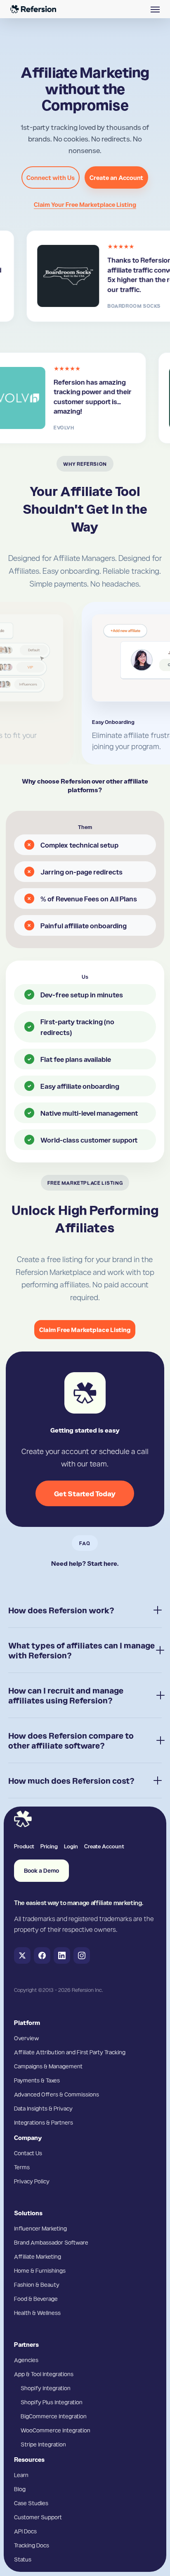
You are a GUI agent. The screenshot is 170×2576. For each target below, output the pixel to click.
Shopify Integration (46, 2388)
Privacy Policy (32, 2181)
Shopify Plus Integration (52, 2402)
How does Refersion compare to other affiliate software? (71, 1740)
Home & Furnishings (40, 2270)
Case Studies (31, 2503)
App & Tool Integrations (44, 2374)
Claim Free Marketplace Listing (85, 1330)
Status (23, 2559)
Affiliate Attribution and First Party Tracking (70, 2052)
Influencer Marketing (40, 2228)
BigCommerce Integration (54, 2416)
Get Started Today (85, 1493)
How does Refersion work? (61, 1610)
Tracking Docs (32, 2545)
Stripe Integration (43, 2444)
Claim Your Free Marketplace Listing (85, 204)
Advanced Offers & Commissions (57, 2094)
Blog (20, 2489)
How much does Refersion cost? (71, 1780)
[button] (155, 9)
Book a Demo (41, 1870)
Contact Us (28, 2153)
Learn (21, 2475)
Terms (22, 2167)
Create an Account (116, 177)
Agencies (26, 2360)
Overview (26, 2038)
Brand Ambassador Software (51, 2242)
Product (24, 1846)
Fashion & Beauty (37, 2284)
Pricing (49, 1846)
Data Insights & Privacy (43, 2108)
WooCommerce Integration (55, 2430)
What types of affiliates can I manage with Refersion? (81, 1650)
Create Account (104, 1846)
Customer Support (38, 2517)
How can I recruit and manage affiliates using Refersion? (66, 1695)
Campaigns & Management (48, 2066)
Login (71, 1846)
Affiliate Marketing (38, 2256)
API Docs (25, 2531)
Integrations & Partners (44, 2122)
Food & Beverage (36, 2298)
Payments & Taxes (37, 2080)
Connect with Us (51, 177)
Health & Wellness (37, 2312)
